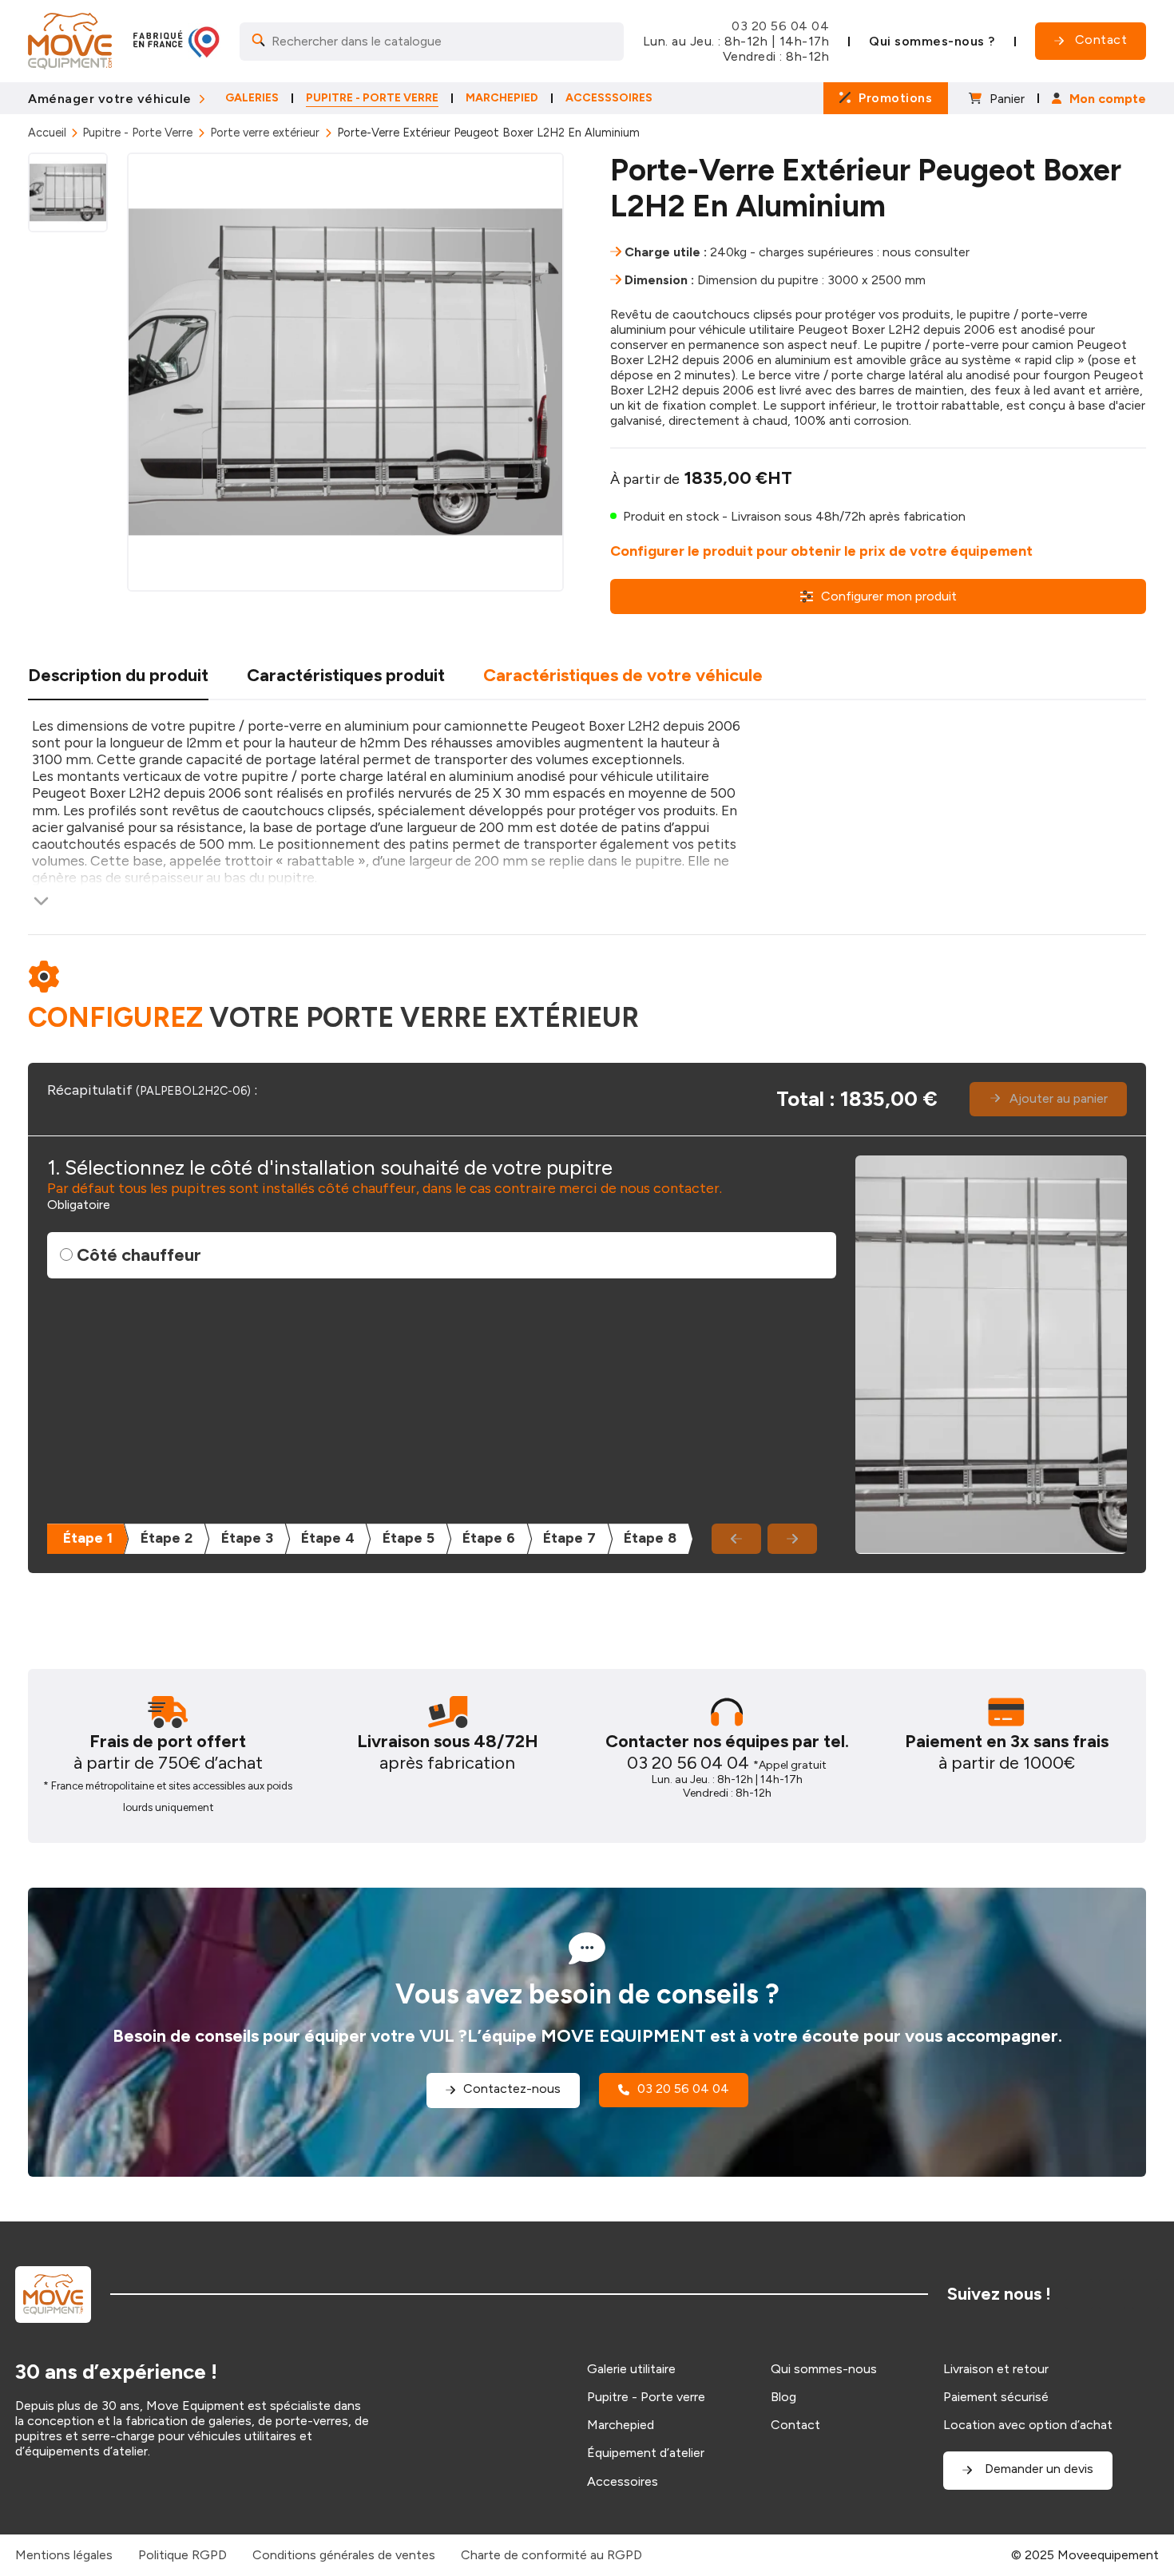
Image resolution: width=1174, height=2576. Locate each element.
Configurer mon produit (889, 596)
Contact (795, 2425)
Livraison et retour (996, 2369)
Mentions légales (64, 2555)
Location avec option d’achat (1028, 2425)
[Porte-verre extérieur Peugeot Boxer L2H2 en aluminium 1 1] (345, 372)
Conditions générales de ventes (344, 2555)
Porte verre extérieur (265, 133)
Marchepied (621, 2425)
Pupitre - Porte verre (646, 2397)
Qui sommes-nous (824, 2369)
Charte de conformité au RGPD (551, 2555)
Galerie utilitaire (631, 2369)
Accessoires (623, 2481)
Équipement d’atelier (646, 2453)
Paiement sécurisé (996, 2397)
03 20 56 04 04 (780, 26)
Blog (783, 2397)
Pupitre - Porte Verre (137, 133)
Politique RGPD (182, 2555)
